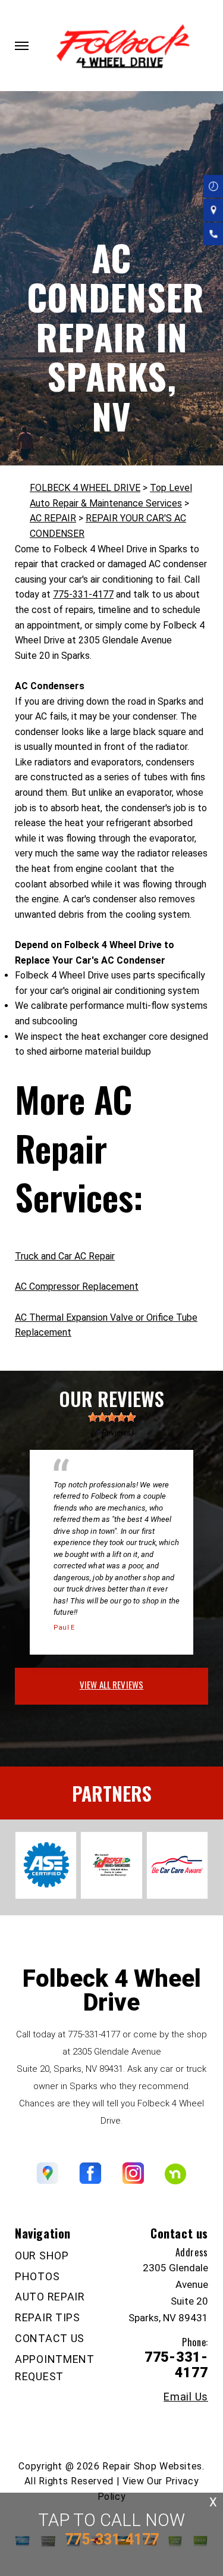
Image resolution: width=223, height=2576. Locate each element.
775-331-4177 (83, 594)
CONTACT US (50, 2338)
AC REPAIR (53, 518)
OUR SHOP (42, 2255)
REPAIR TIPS (48, 2317)
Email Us (186, 2397)
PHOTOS (37, 2276)
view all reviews (111, 1684)
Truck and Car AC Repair (65, 1256)
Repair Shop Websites (152, 2466)
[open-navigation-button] (22, 46)
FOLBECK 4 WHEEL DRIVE (85, 488)
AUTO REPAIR (50, 2297)
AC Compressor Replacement (77, 1287)
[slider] (112, 1417)
